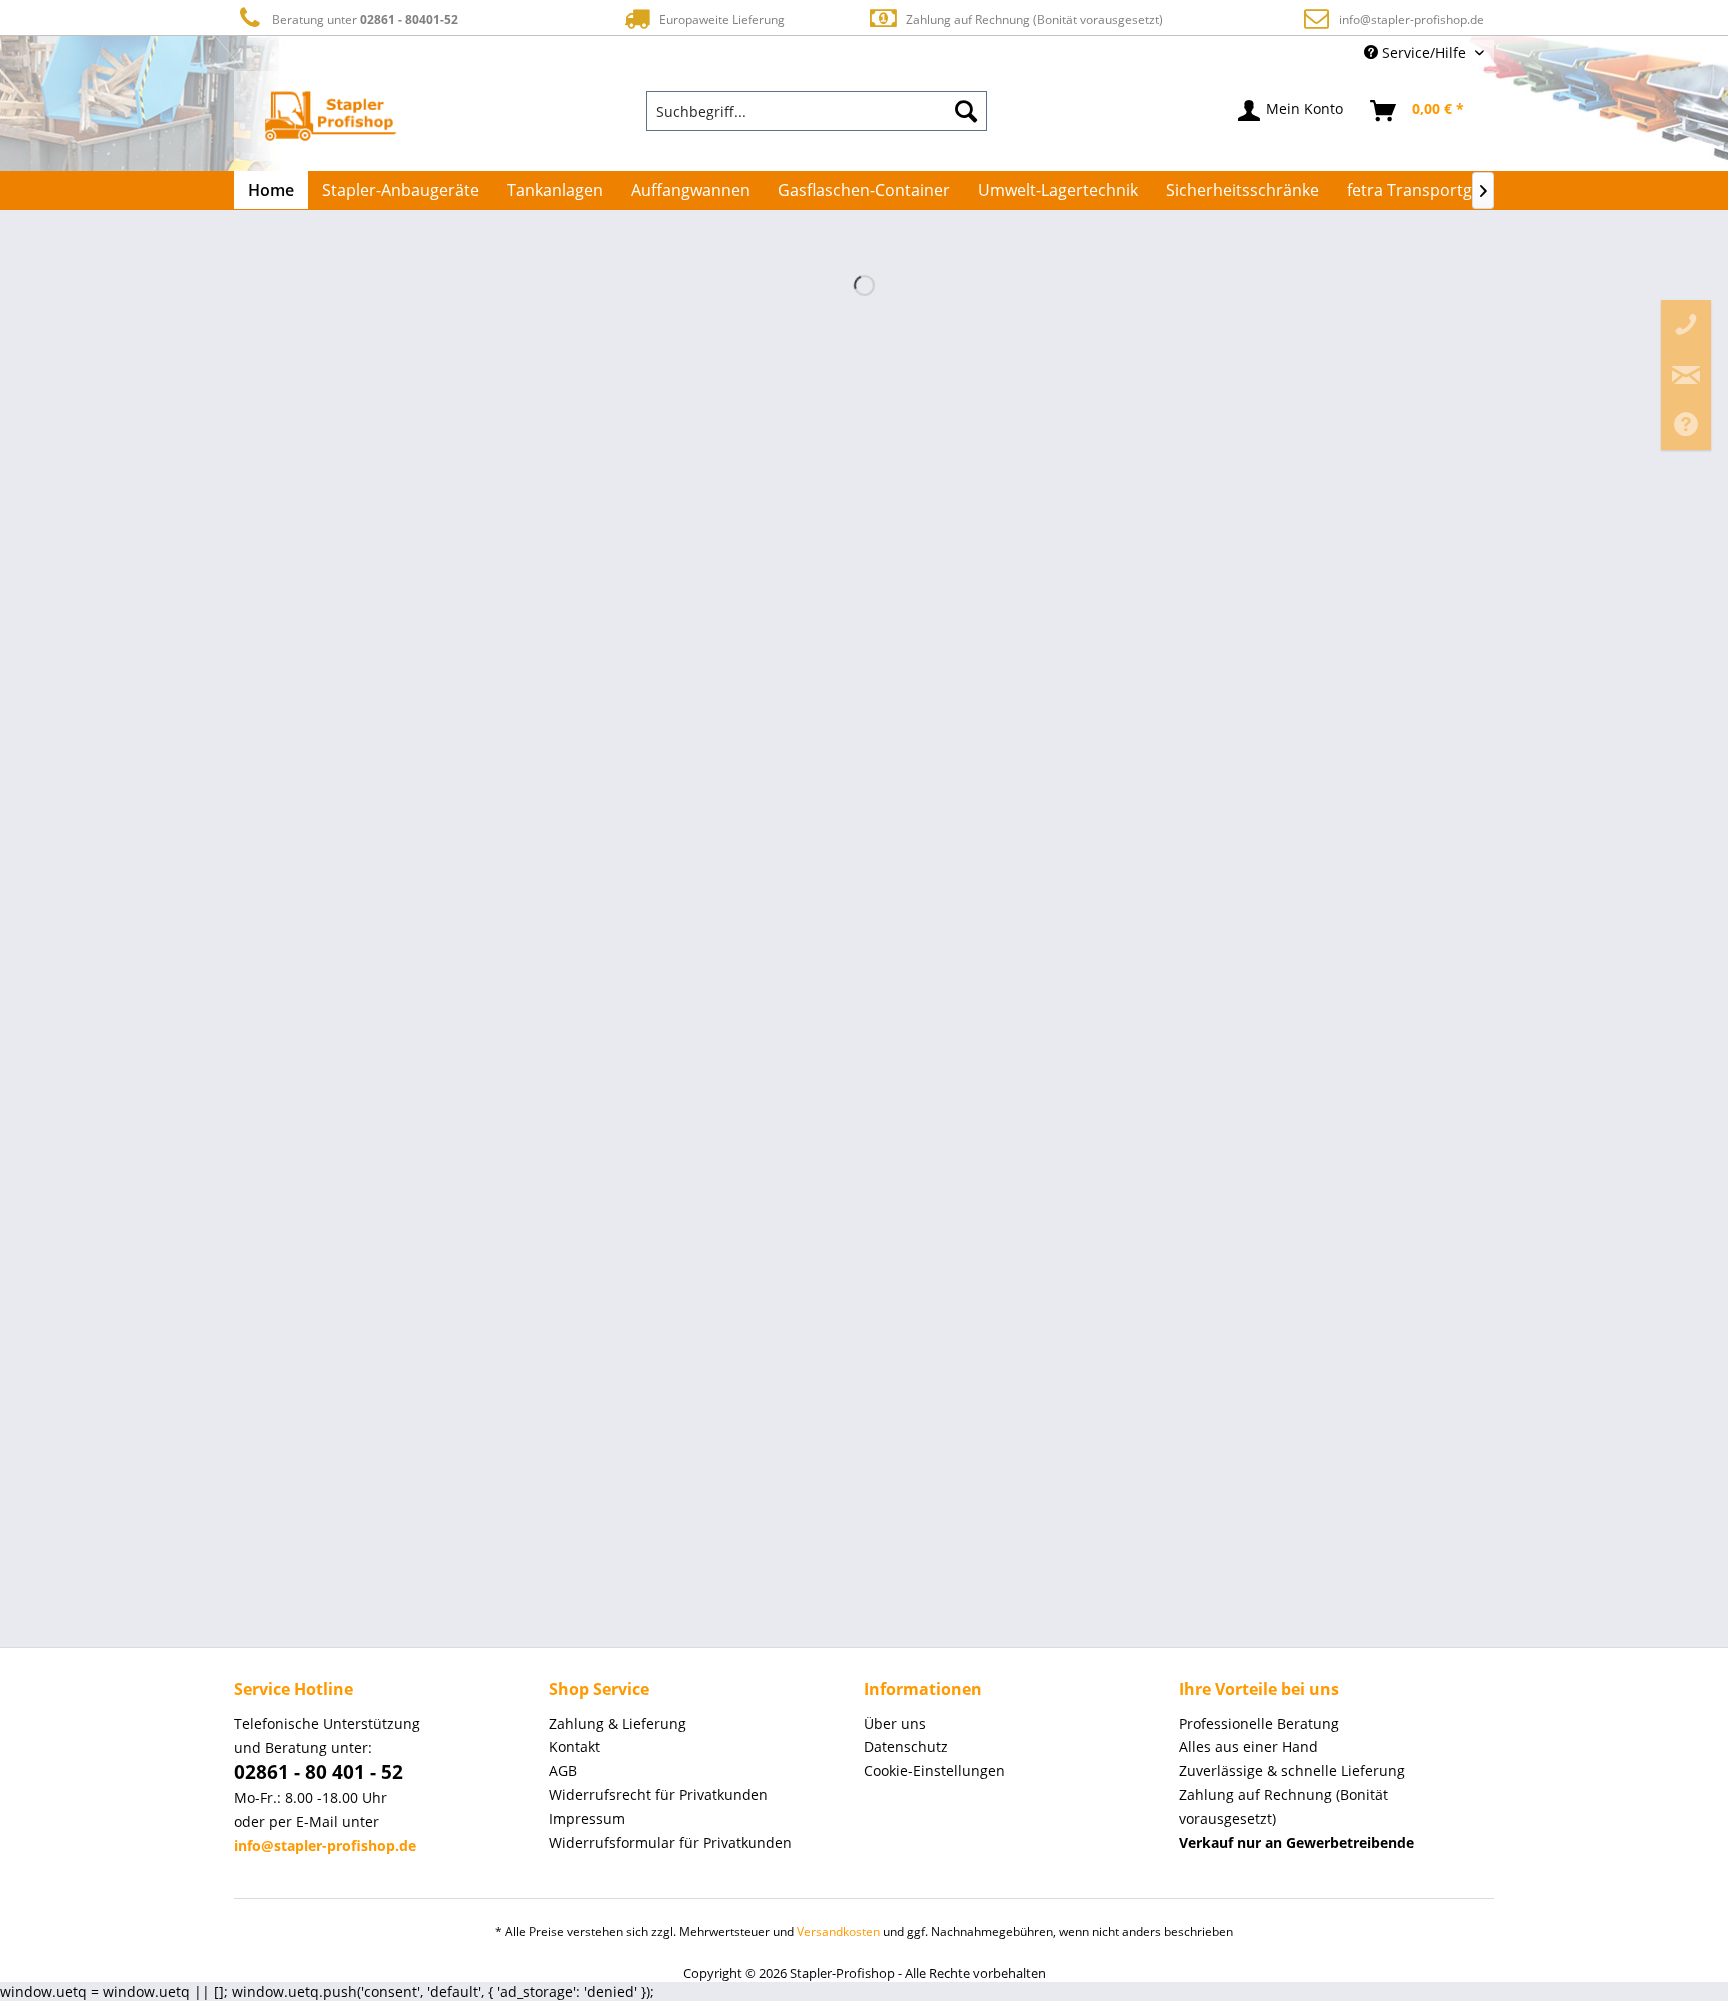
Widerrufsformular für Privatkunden (670, 1842)
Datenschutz (906, 1746)
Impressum (587, 1818)
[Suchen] (966, 111)
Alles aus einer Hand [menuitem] (1248, 1746)
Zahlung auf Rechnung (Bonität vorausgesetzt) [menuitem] (1283, 1806)
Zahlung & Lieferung (617, 1723)
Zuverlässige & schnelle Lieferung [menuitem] (1292, 1770)
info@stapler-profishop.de (1411, 19)
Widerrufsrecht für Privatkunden (658, 1794)
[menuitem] (817, 111)
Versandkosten (838, 1931)
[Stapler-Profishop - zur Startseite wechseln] (330, 116)
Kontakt (574, 1746)
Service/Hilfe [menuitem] (1424, 52)
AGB (563, 1770)
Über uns (895, 1723)
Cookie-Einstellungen (934, 1770)
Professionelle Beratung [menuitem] (1259, 1723)
